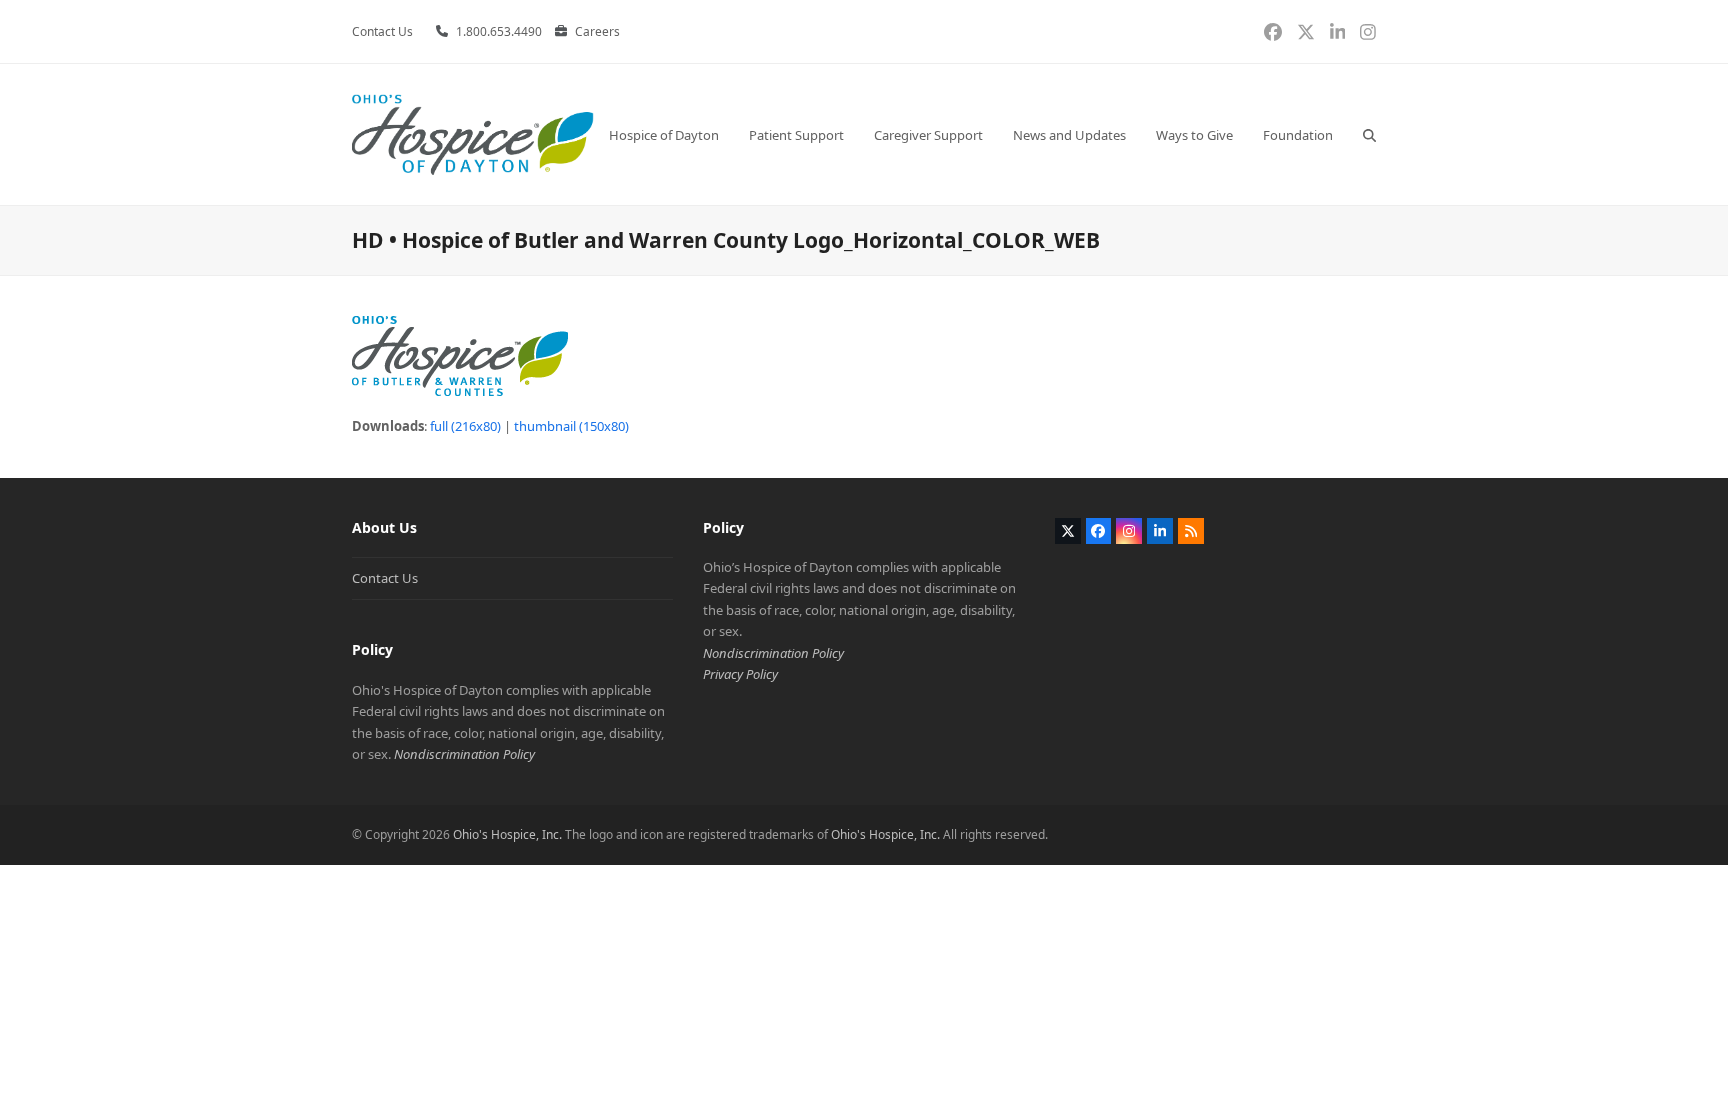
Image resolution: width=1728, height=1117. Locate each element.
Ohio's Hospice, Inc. (507, 834)
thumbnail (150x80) (571, 426)
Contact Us (385, 578)
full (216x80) (465, 426)
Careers (597, 31)
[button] (1369, 134)
